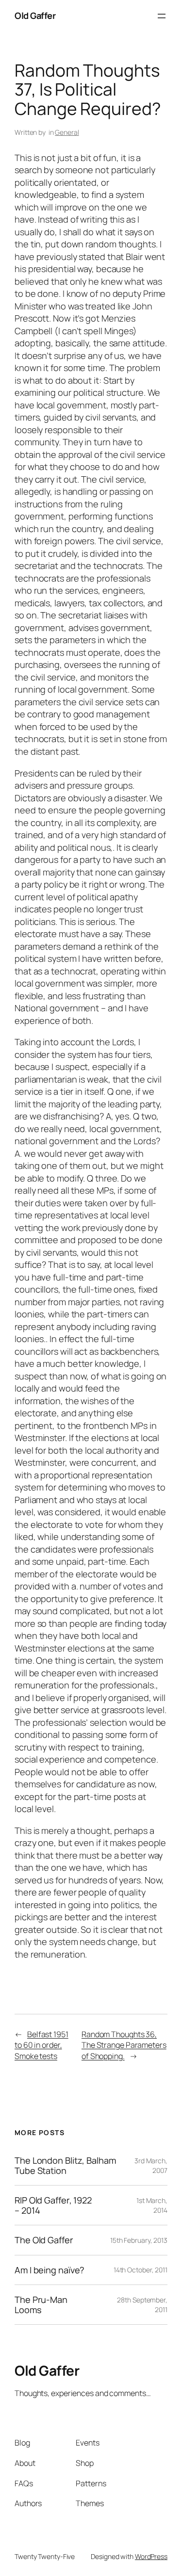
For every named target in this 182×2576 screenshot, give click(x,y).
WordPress (151, 2556)
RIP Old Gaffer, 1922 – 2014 (53, 2205)
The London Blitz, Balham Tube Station (65, 2165)
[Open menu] (162, 16)
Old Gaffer (35, 16)
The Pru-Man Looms (41, 2305)
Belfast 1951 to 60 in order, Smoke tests (41, 2045)
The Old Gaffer (44, 2240)
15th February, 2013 (139, 2240)
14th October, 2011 (141, 2270)
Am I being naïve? (50, 2270)
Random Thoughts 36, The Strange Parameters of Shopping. (124, 2045)
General (67, 132)
